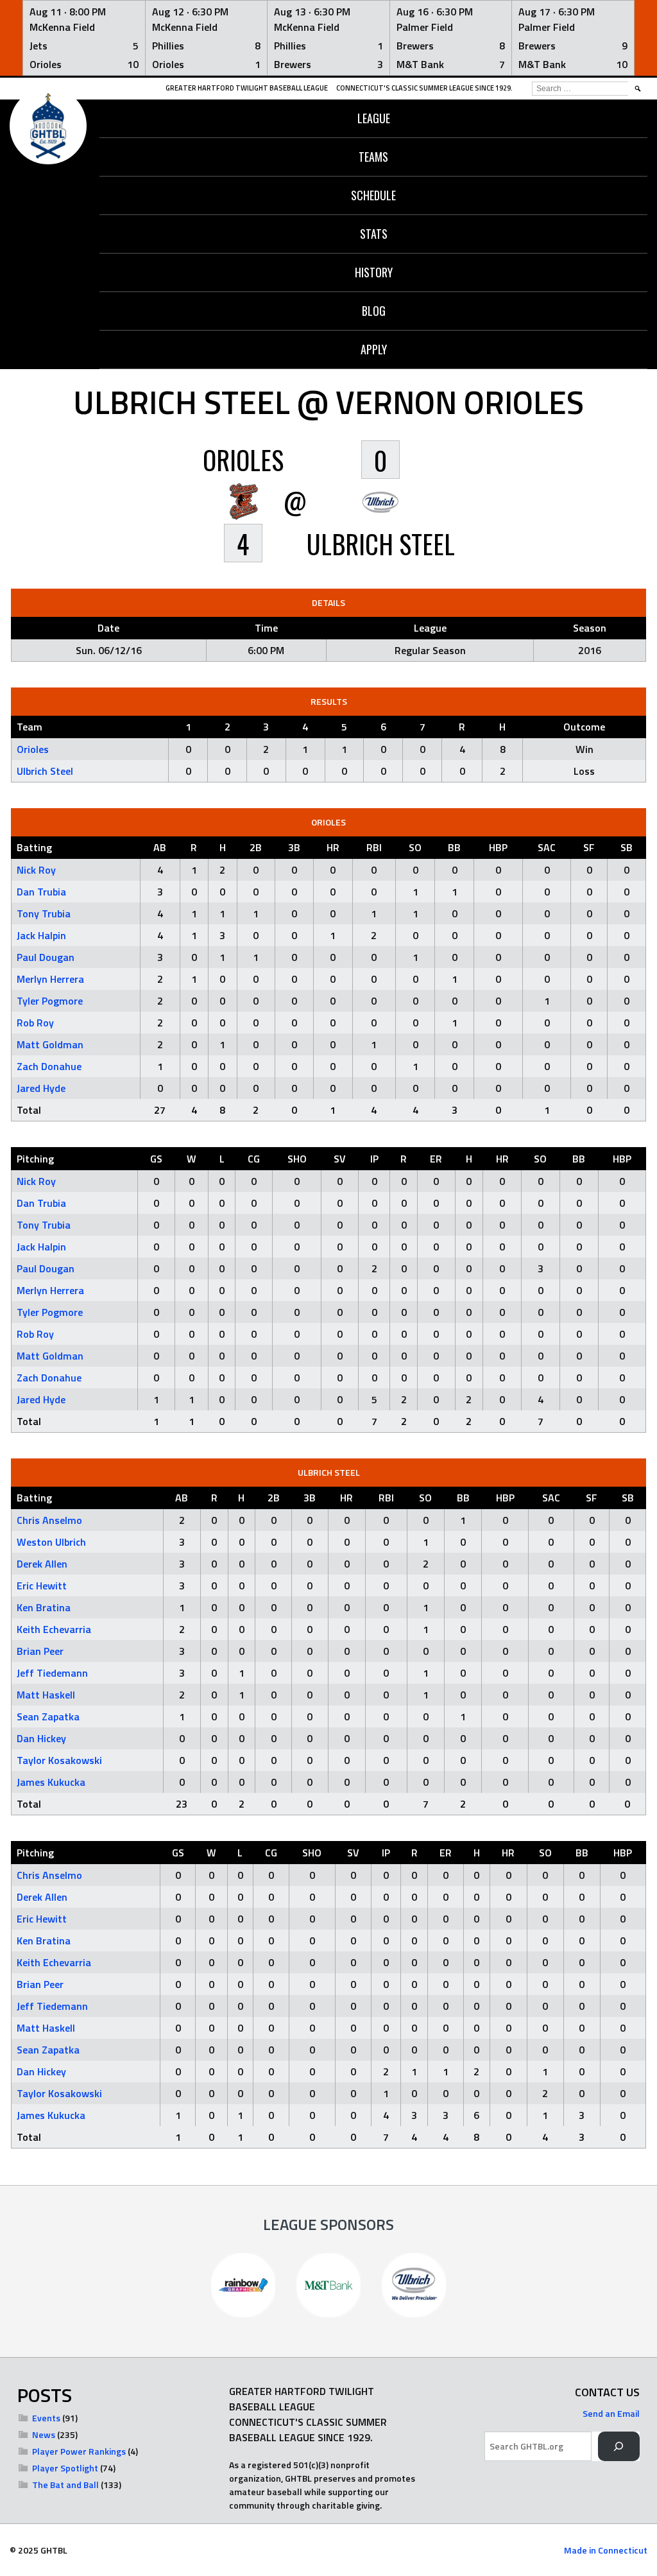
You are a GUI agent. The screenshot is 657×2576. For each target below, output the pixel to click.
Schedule (373, 195)
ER (436, 1159)
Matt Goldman (50, 1044)
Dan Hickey (41, 1738)
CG (254, 1159)
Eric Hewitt (42, 1586)
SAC (547, 847)
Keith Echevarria (54, 1629)
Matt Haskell (46, 1695)
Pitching (35, 1159)
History (374, 272)
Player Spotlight (65, 2468)
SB (627, 847)
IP (374, 1159)
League (374, 118)
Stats (374, 234)
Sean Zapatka (48, 1716)
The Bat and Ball (65, 2485)
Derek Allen (42, 1564)
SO (415, 847)
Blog (374, 311)
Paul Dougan (46, 957)
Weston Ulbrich (51, 1542)
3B (294, 847)
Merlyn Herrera (50, 979)
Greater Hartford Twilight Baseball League (247, 88)
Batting (34, 847)
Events (46, 2418)
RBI (374, 847)
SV (340, 1159)
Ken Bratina (44, 1607)
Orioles (33, 749)
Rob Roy (35, 1023)
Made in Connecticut (606, 2550)
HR (333, 847)
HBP (498, 847)
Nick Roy (36, 870)
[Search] (619, 2447)
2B (256, 847)
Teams (373, 157)
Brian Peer (40, 1651)
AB (160, 847)
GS (156, 1159)
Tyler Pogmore (50, 1001)
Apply (374, 349)
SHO (297, 1159)
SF (589, 847)
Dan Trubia (41, 892)
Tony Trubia (44, 913)
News (44, 2434)
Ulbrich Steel (45, 771)
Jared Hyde (41, 1088)
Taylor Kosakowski (59, 1760)
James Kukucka (51, 1782)
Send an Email (611, 2413)
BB (454, 847)
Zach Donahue (49, 1066)
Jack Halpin (41, 935)
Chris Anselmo (49, 1520)
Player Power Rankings (79, 2451)
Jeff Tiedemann (52, 1673)
